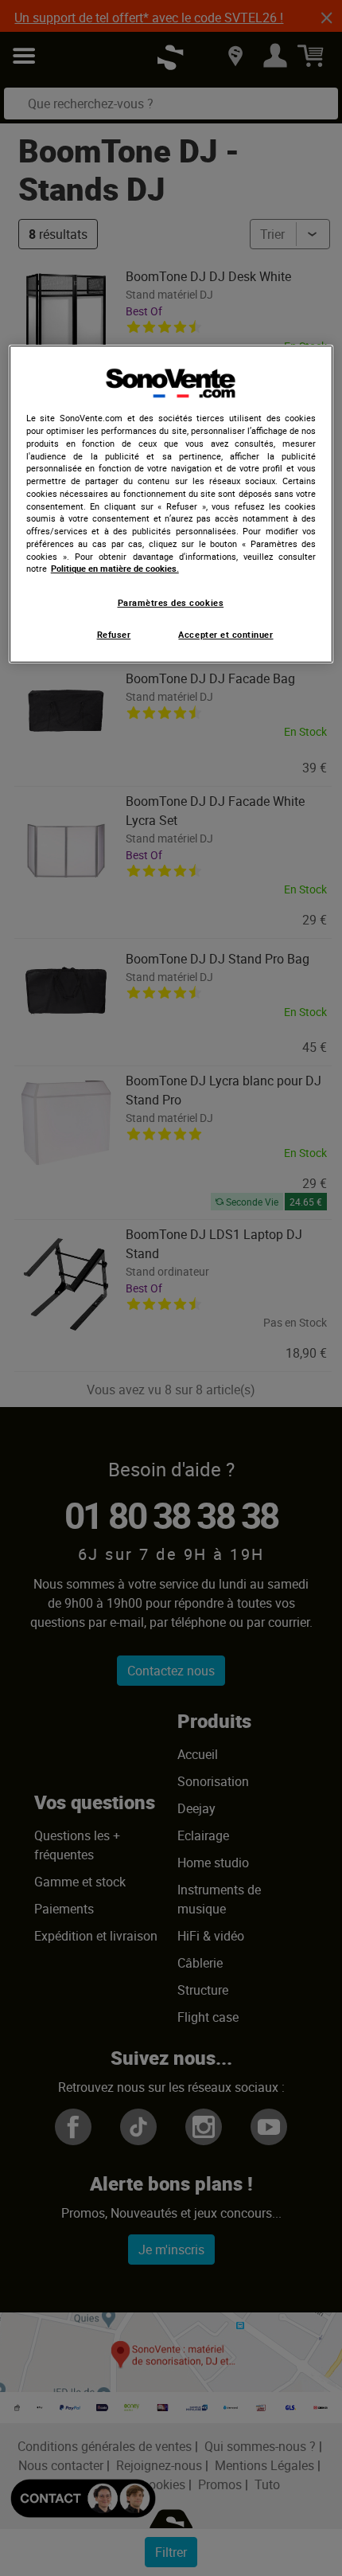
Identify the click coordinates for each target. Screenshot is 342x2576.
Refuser (114, 635)
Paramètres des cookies (171, 603)
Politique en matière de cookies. (115, 569)
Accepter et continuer (225, 635)
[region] (171, 504)
